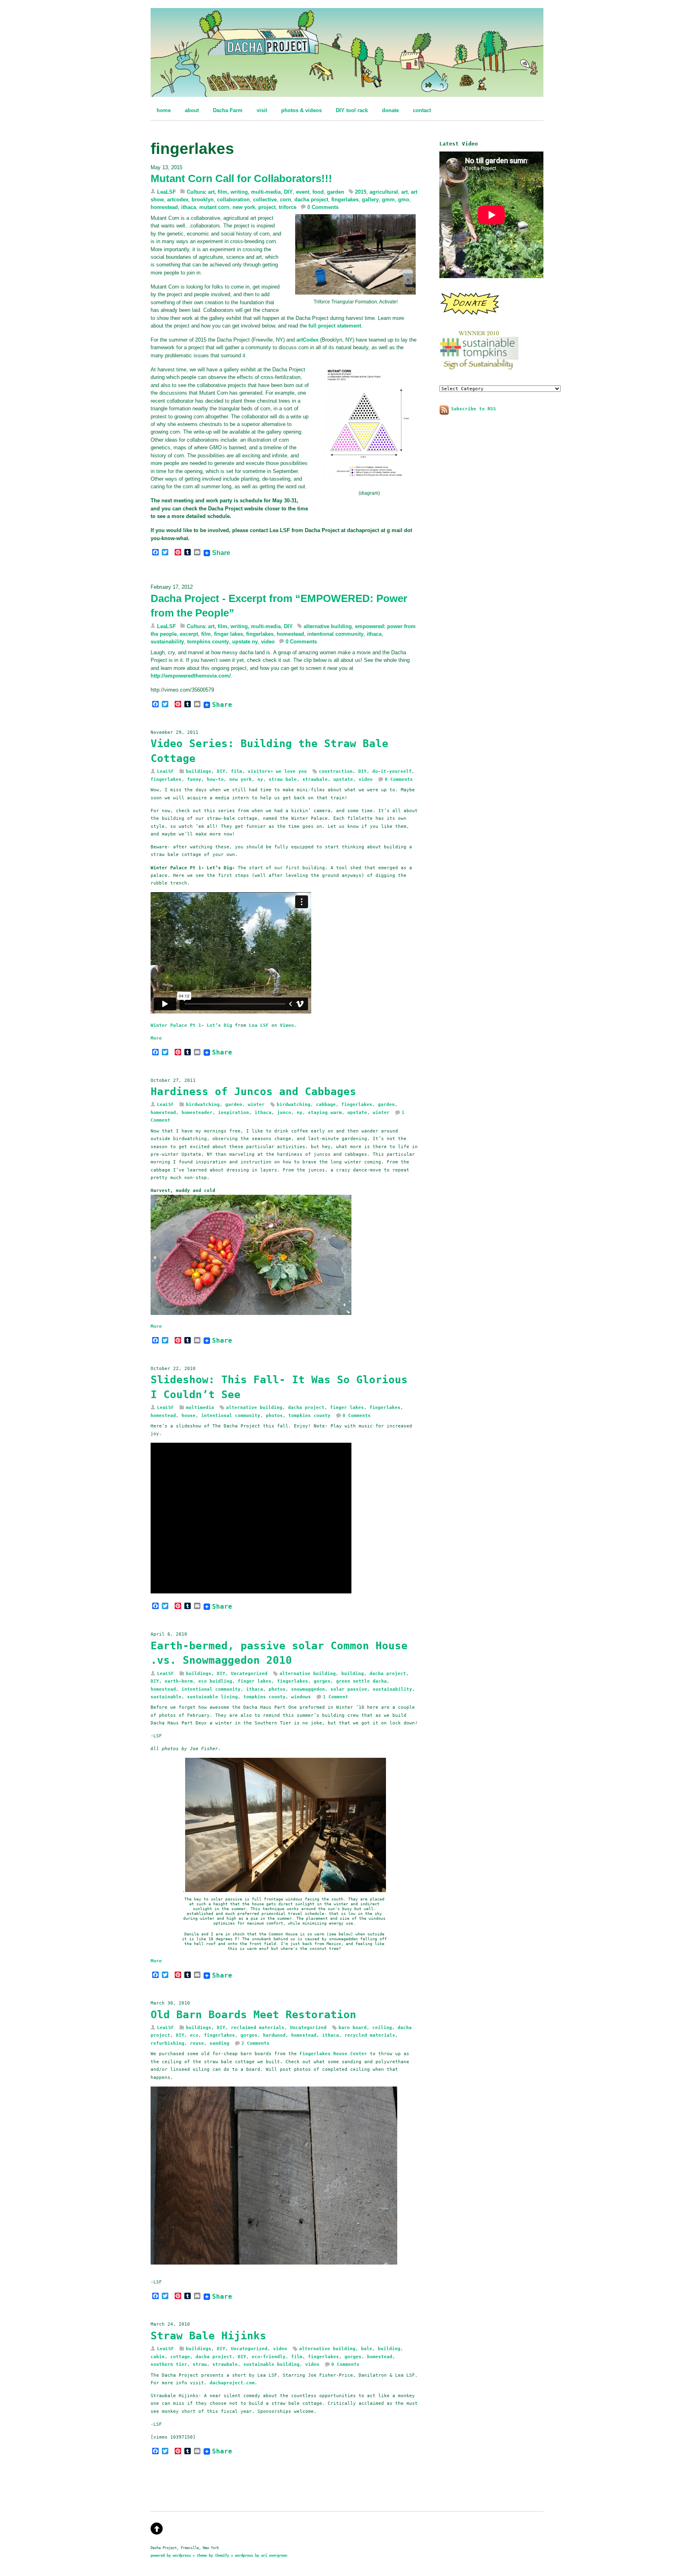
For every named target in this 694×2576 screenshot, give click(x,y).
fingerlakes (345, 200)
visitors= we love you (277, 771)
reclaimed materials (258, 2027)
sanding (219, 2043)
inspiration (234, 1112)
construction (336, 771)
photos (274, 1415)
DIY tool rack (352, 110)
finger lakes (229, 634)
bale (367, 2349)
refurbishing (167, 2043)
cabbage (326, 1104)
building (353, 1673)
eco (194, 2035)
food (318, 192)
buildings (199, 771)
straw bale (283, 779)
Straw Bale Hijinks (208, 2336)
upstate (343, 779)
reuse (197, 2043)
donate (390, 110)
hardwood (274, 2035)
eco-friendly (269, 2357)
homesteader (197, 1112)
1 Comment (336, 1697)
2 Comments (255, 2043)
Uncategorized (249, 1673)
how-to (215, 779)
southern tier (169, 2364)
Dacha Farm (228, 110)
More (156, 1038)
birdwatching (203, 1104)
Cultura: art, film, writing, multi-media (234, 192)
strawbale (315, 779)
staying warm (325, 1112)
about (192, 110)
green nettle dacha (361, 1681)
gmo (404, 200)
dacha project (311, 200)
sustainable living (212, 1697)
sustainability (167, 642)
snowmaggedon (308, 1689)
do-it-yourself (392, 771)
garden (336, 192)
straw (200, 2364)
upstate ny (245, 642)
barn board (353, 2027)
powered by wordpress (171, 2555)
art (404, 192)
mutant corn (214, 207)
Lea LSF (259, 1025)
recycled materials (370, 2035)
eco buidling (215, 1681)
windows (301, 1697)
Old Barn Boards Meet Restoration (253, 2015)
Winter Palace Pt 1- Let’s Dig (191, 1025)
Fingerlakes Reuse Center (332, 2054)
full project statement (335, 326)
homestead (164, 207)
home (164, 110)
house (189, 1415)
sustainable (166, 1697)
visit (262, 110)
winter (256, 1104)
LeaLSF (166, 192)
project (267, 207)
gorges (322, 1681)
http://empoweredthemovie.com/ (191, 676)
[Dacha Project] (347, 92)
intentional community (335, 634)
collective (265, 200)
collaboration (233, 200)
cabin (158, 2357)
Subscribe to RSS (474, 409)
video (268, 642)
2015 (361, 192)
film (206, 634)
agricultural (384, 192)
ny (260, 779)
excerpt (189, 634)
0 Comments (323, 207)
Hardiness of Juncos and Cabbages (253, 1091)
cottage (180, 2357)
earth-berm (179, 1681)
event (303, 192)
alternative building (328, 626)
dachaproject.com (232, 2383)
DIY (288, 192)
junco (284, 1112)
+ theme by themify (212, 2555)
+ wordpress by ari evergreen (259, 2555)
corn (286, 200)
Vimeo (287, 1025)
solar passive (349, 1689)
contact (422, 110)
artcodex (178, 200)
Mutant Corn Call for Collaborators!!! (241, 178)
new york (244, 207)
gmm (388, 200)
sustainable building (271, 2364)
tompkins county (208, 642)
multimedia (200, 1407)
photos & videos (301, 110)
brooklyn (203, 200)
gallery (370, 200)
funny (194, 779)
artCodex (307, 340)
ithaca (189, 207)
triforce (288, 207)
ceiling (382, 2027)
